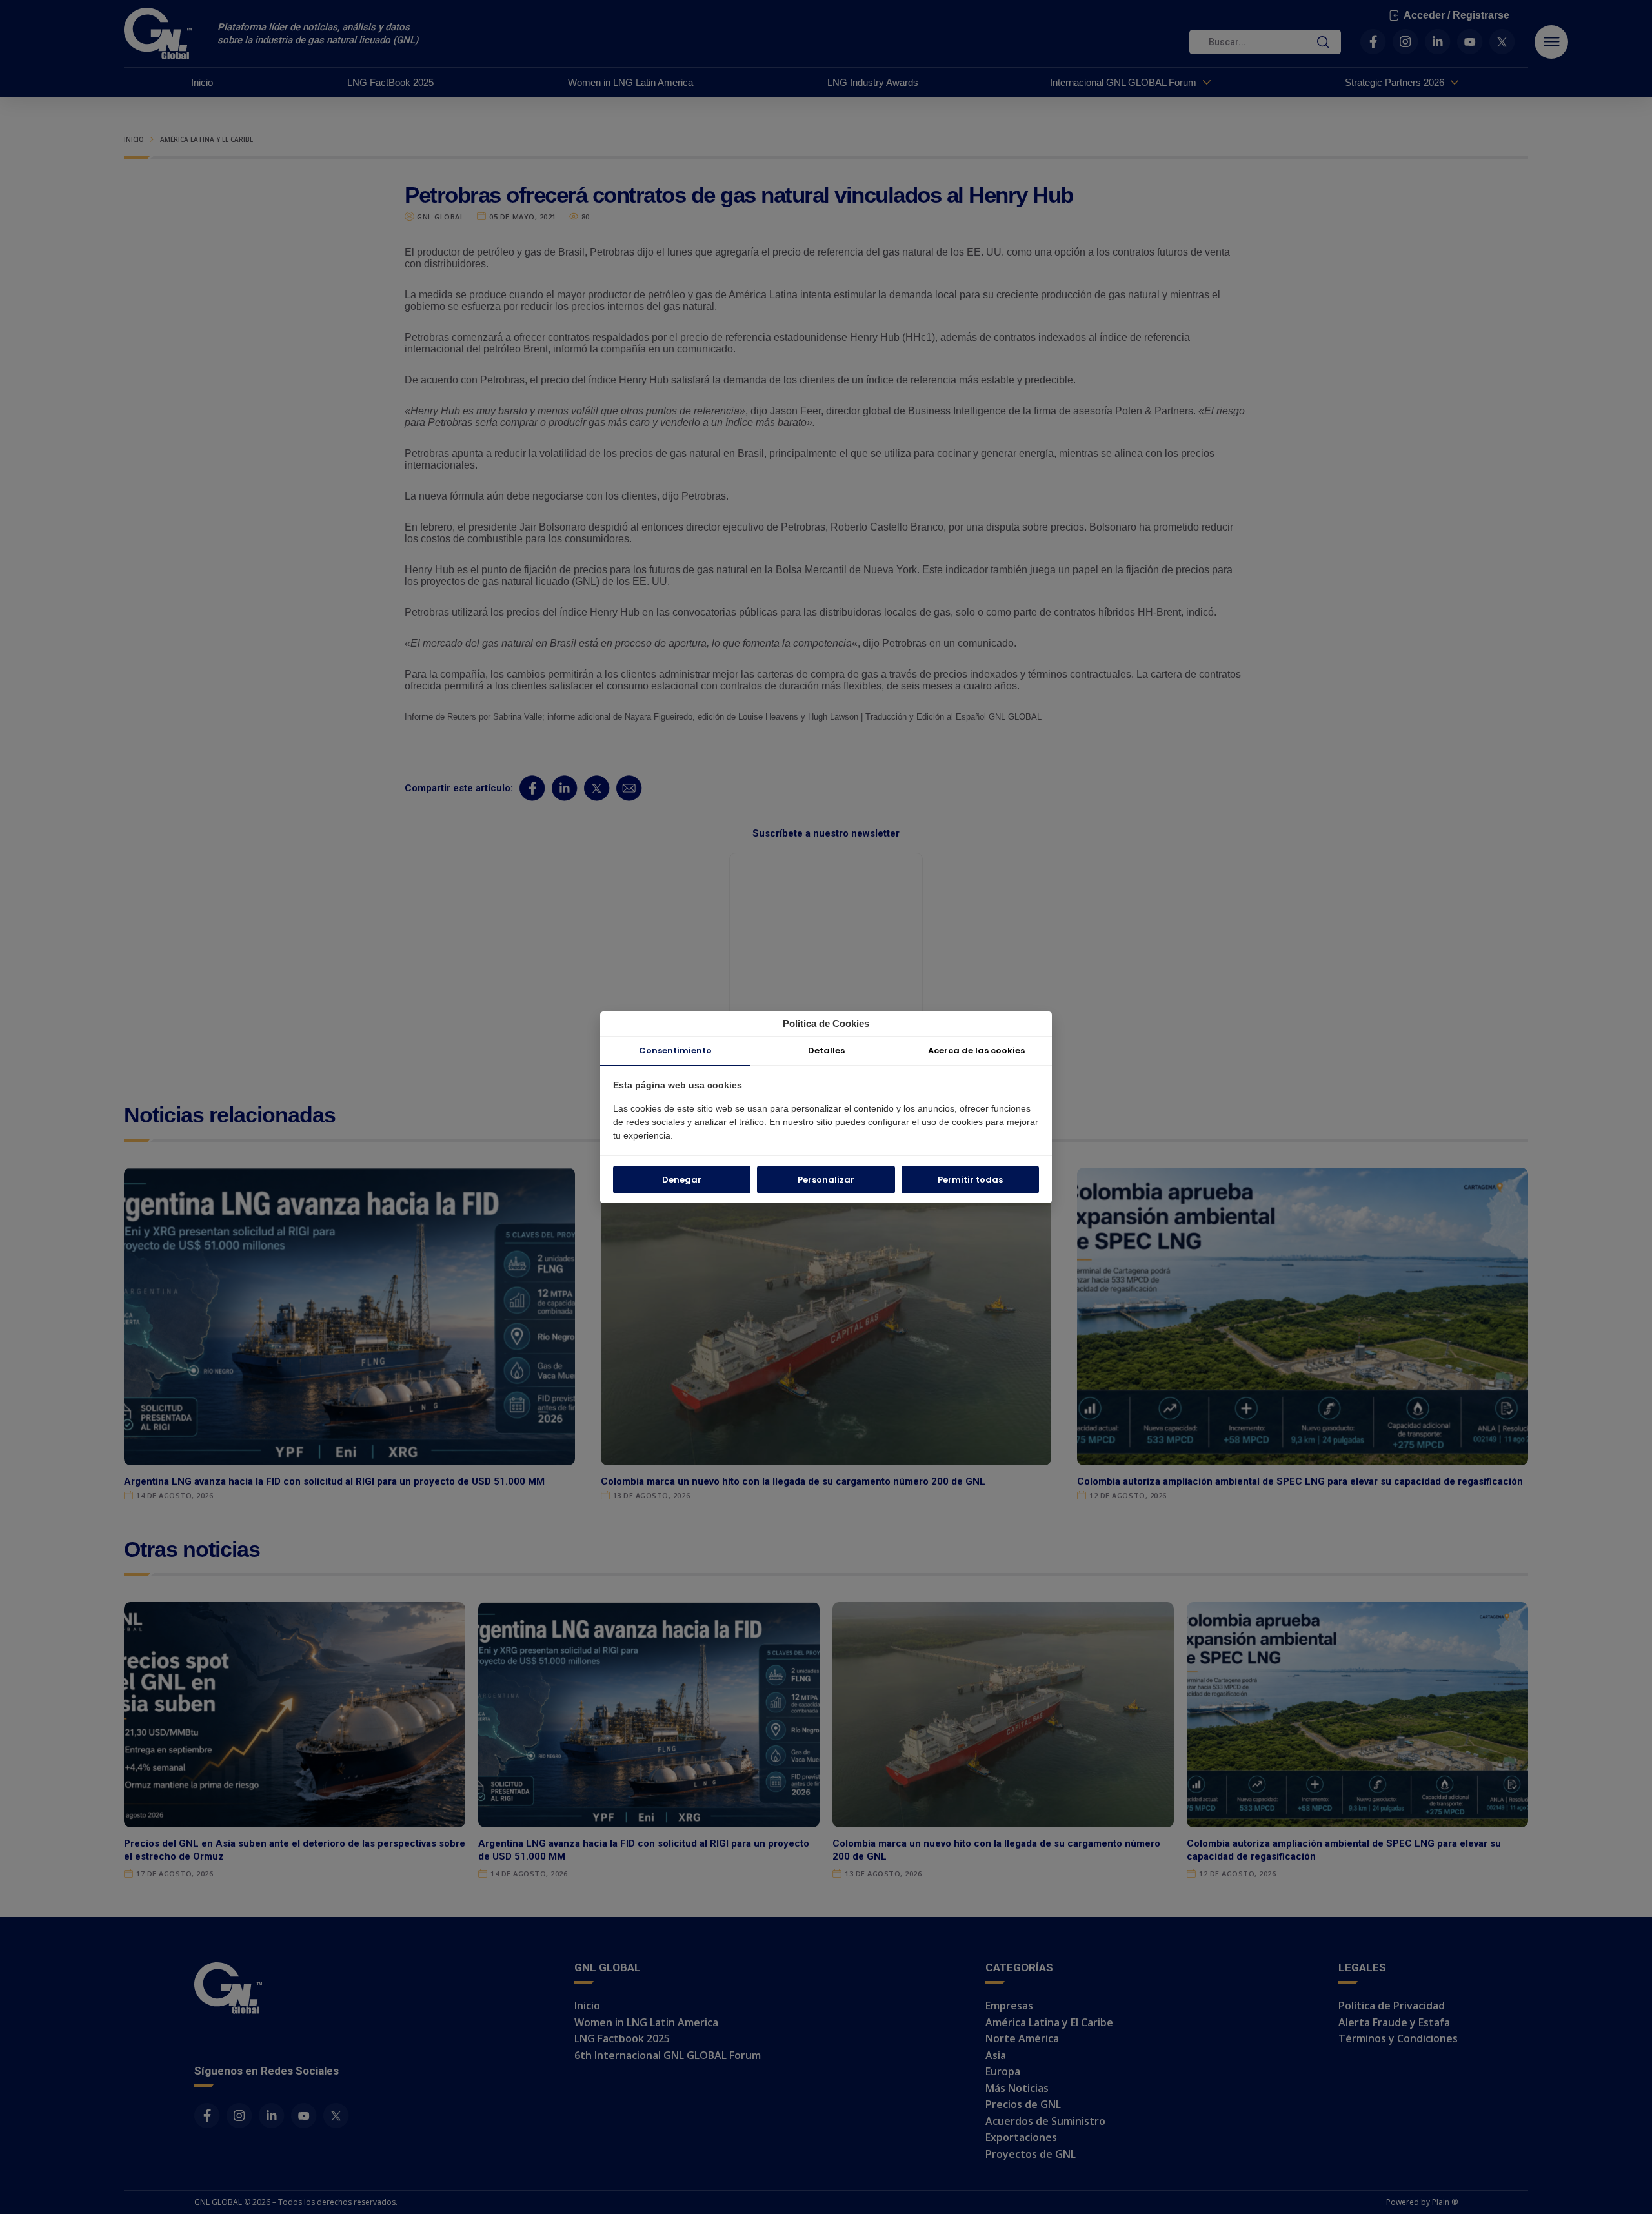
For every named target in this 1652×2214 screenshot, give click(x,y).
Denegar (682, 1180)
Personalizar (826, 1180)
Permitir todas (970, 1180)
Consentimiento (675, 1051)
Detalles (826, 1051)
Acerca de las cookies (976, 1051)
